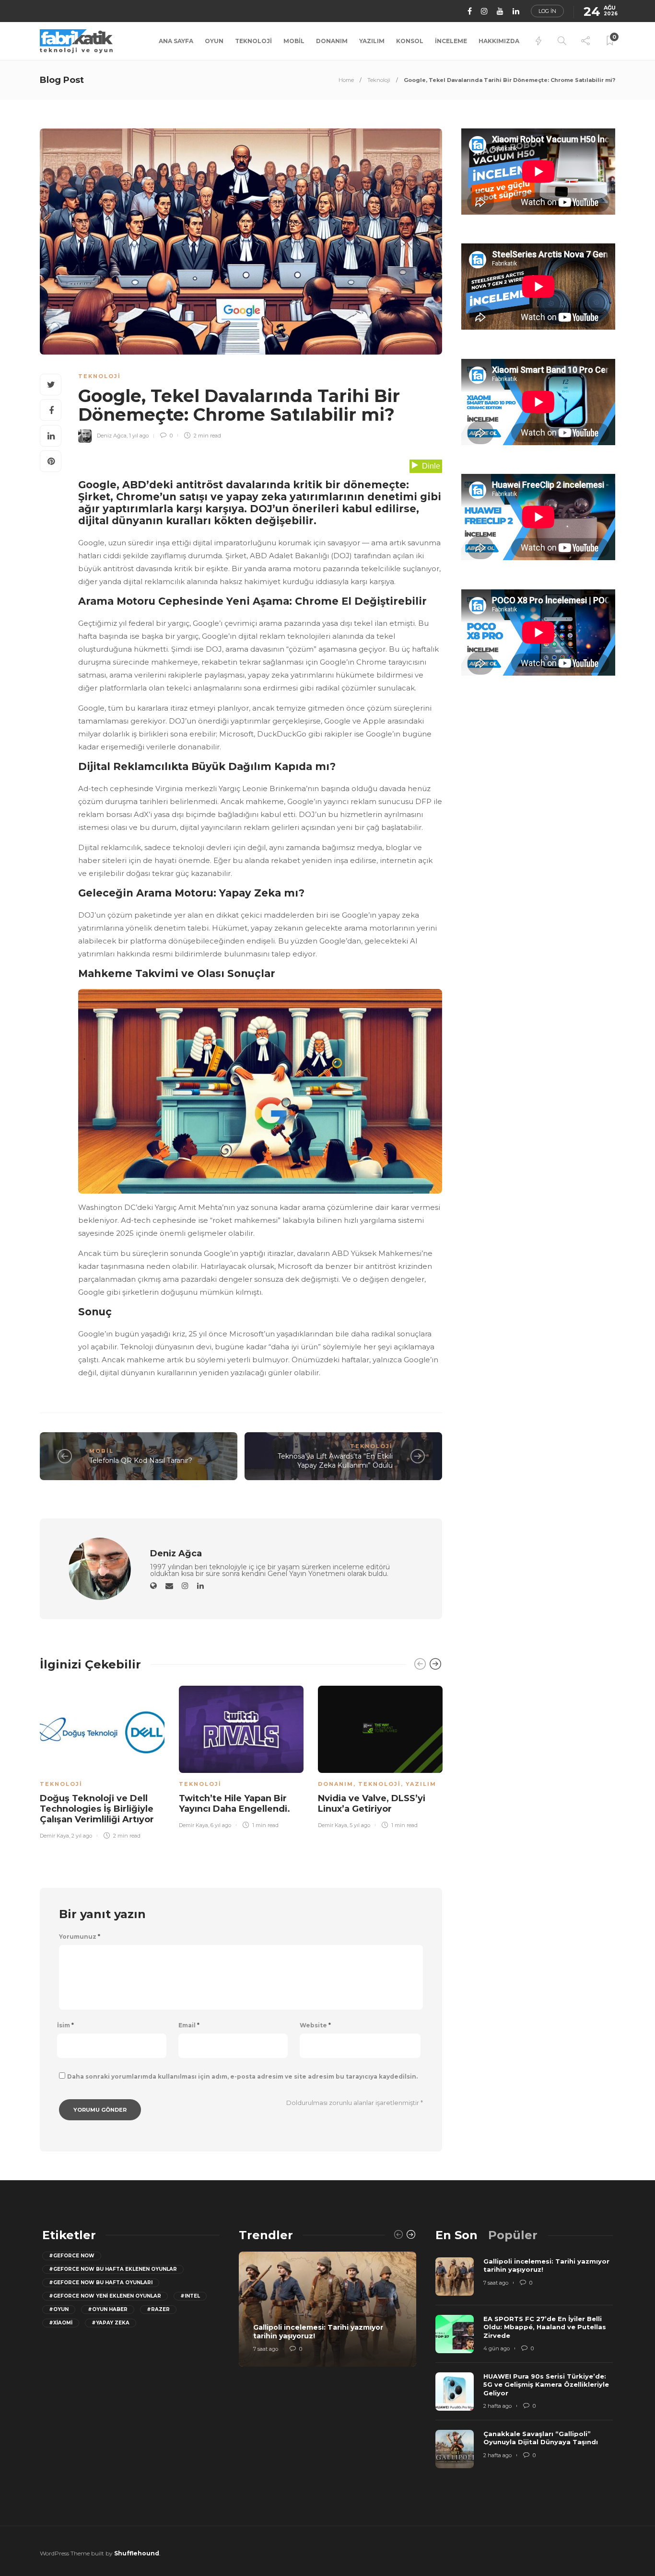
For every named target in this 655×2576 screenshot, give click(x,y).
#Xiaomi (61, 2323)
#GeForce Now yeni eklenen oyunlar (105, 2296)
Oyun (214, 41)
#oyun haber (108, 2309)
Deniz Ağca (112, 436)
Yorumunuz (80, 1937)
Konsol (410, 41)
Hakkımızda (499, 41)
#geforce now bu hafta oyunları (101, 2283)
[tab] (456, 2235)
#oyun (59, 2309)
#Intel (190, 2296)
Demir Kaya (54, 1836)
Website (315, 2025)
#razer (158, 2309)
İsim (65, 2025)
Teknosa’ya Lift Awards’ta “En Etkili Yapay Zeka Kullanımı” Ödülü (335, 1461)
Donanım (332, 41)
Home (346, 80)
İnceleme (451, 41)
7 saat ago (266, 2349)
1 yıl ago (139, 436)
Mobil (294, 41)
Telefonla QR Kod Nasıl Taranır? (141, 1460)
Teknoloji (253, 41)
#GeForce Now (72, 2256)
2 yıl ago (82, 1836)
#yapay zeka (111, 2323)
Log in (547, 11)
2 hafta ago (497, 2406)
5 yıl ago (360, 1825)
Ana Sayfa (176, 41)
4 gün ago (497, 2348)
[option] (102, 1761)
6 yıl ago (221, 1825)
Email (189, 2025)
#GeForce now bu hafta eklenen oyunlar (113, 2269)
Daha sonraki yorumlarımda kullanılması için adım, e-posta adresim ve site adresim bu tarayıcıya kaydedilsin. (242, 2076)
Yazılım (372, 41)
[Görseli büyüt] (430, 1009)
